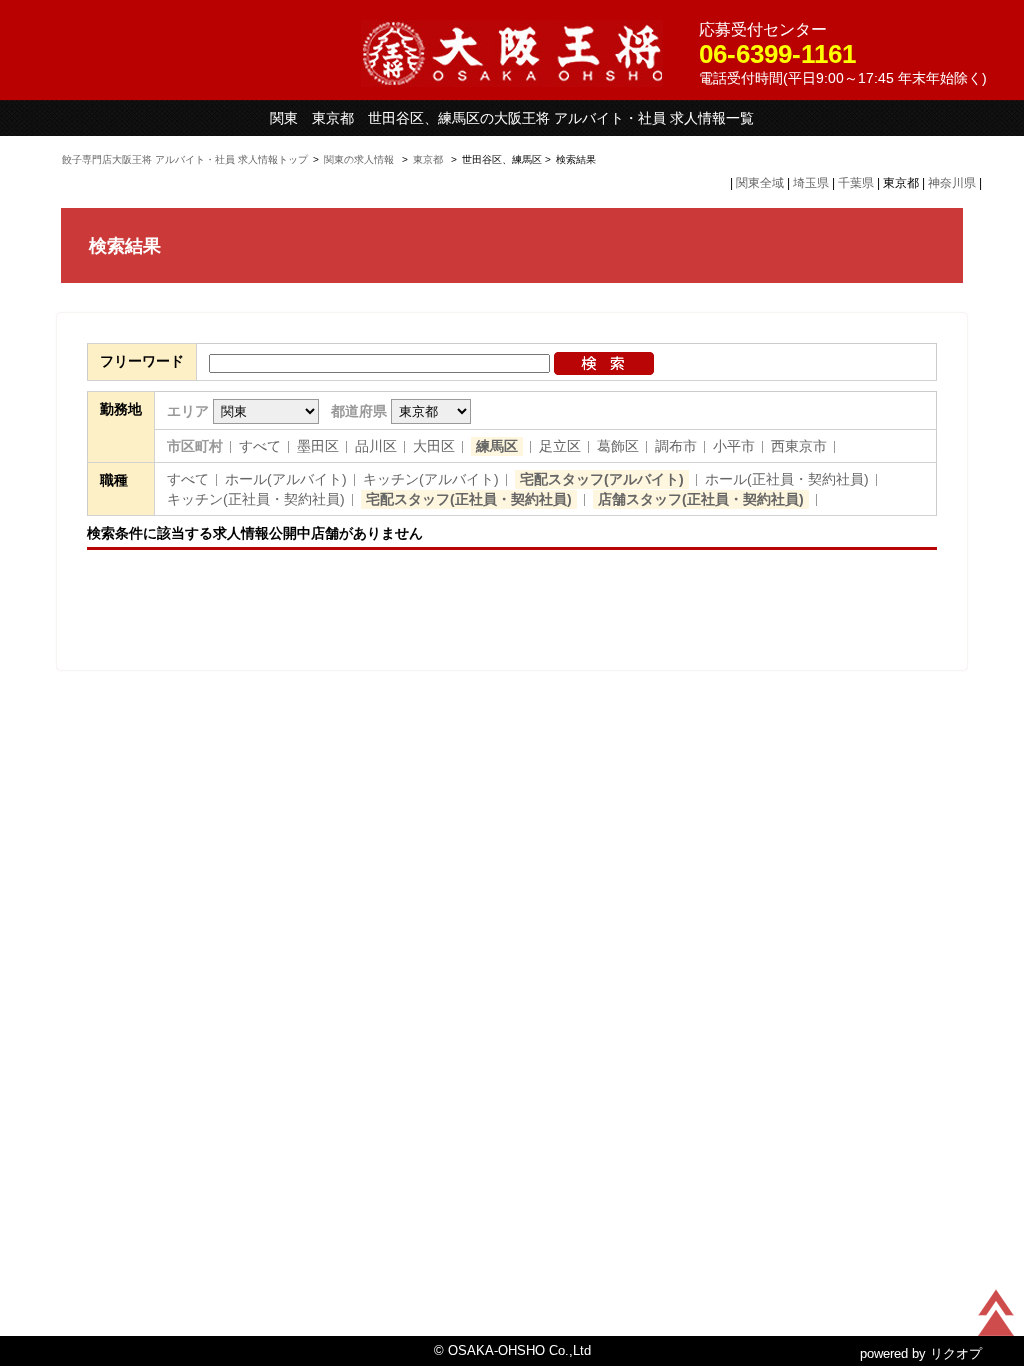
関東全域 (760, 183)
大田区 (434, 446)
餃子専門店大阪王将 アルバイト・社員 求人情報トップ (185, 159)
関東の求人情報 (360, 159)
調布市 (676, 446)
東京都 (428, 159)
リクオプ (956, 1353)
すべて (260, 446)
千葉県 (856, 183)
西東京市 (799, 446)
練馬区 (497, 446)
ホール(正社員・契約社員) (787, 479)
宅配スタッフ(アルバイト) (602, 479)
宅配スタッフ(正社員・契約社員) (469, 499)
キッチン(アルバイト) (431, 479)
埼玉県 (811, 183)
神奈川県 (952, 183)
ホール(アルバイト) (286, 479)
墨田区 (318, 446)
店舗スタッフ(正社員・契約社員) (701, 499)
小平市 (734, 446)
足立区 (560, 446)
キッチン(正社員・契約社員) (256, 499)
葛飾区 (618, 446)
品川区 (376, 446)
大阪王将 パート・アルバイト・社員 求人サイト (512, 53)
